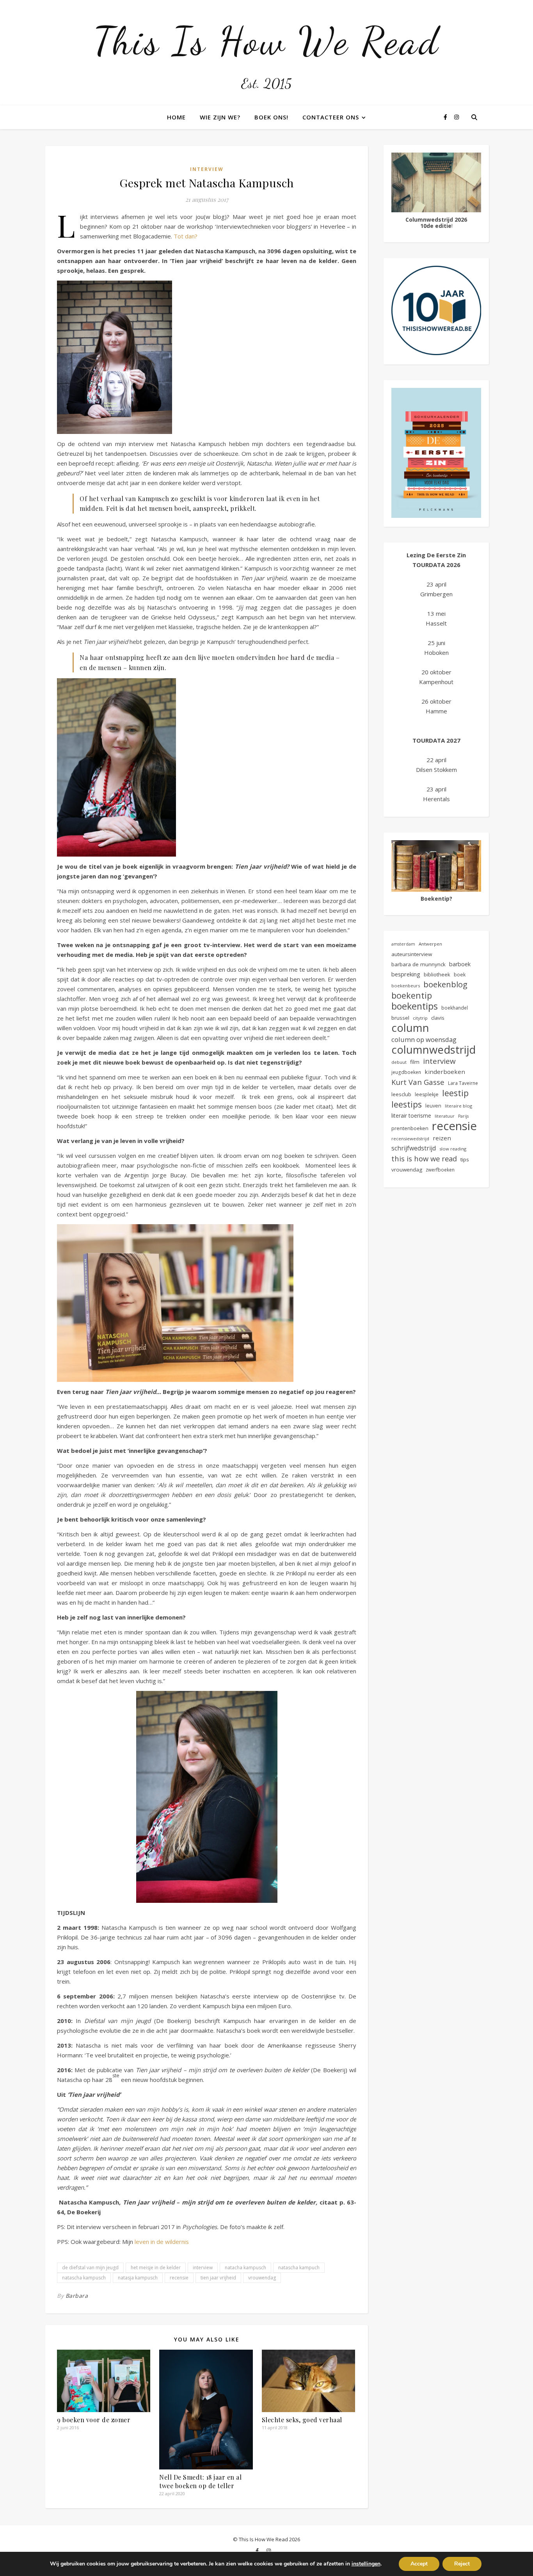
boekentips (415, 1006)
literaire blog (458, 1106)
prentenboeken (410, 1128)
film (415, 1062)
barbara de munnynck (418, 964)
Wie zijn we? (220, 117)
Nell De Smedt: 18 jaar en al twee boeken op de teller (200, 2481)
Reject (462, 2564)
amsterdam (403, 944)
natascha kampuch (299, 2268)
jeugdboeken (406, 1072)
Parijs (463, 1116)
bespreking (406, 974)
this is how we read (424, 1158)
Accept (419, 2564)
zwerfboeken (440, 1170)
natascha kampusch (84, 2278)
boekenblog (445, 984)
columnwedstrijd (434, 1050)
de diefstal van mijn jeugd (90, 2268)
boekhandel (455, 1008)
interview (203, 2268)
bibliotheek (437, 974)
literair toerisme (411, 1116)
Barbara (77, 2296)
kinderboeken (445, 1072)
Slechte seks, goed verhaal (302, 2420)
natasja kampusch (138, 2278)
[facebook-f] (446, 117)
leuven (433, 1106)
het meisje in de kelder (156, 2268)
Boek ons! (271, 117)
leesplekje (427, 1094)
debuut (399, 1062)
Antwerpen (430, 944)
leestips (407, 1104)
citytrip (420, 1018)
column (410, 1028)
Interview (207, 169)
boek (460, 975)
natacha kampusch (245, 2268)
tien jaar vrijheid (218, 2278)
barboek (460, 964)
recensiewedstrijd (410, 1139)
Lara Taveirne (463, 1083)
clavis (438, 1018)
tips (465, 1159)
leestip (455, 1093)
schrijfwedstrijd (414, 1148)
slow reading (453, 1149)
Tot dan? (186, 236)
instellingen (366, 2564)
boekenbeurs (406, 986)
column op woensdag (424, 1039)
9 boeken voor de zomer (94, 2420)
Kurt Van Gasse (418, 1082)
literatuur (445, 1116)
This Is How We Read (266, 41)
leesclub (401, 1094)
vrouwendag (262, 2278)
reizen (442, 1138)
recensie (179, 2278)
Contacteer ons (331, 117)
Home (176, 117)
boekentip (412, 995)
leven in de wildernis (163, 2242)
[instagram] (457, 117)
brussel (400, 1018)
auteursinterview (412, 954)
